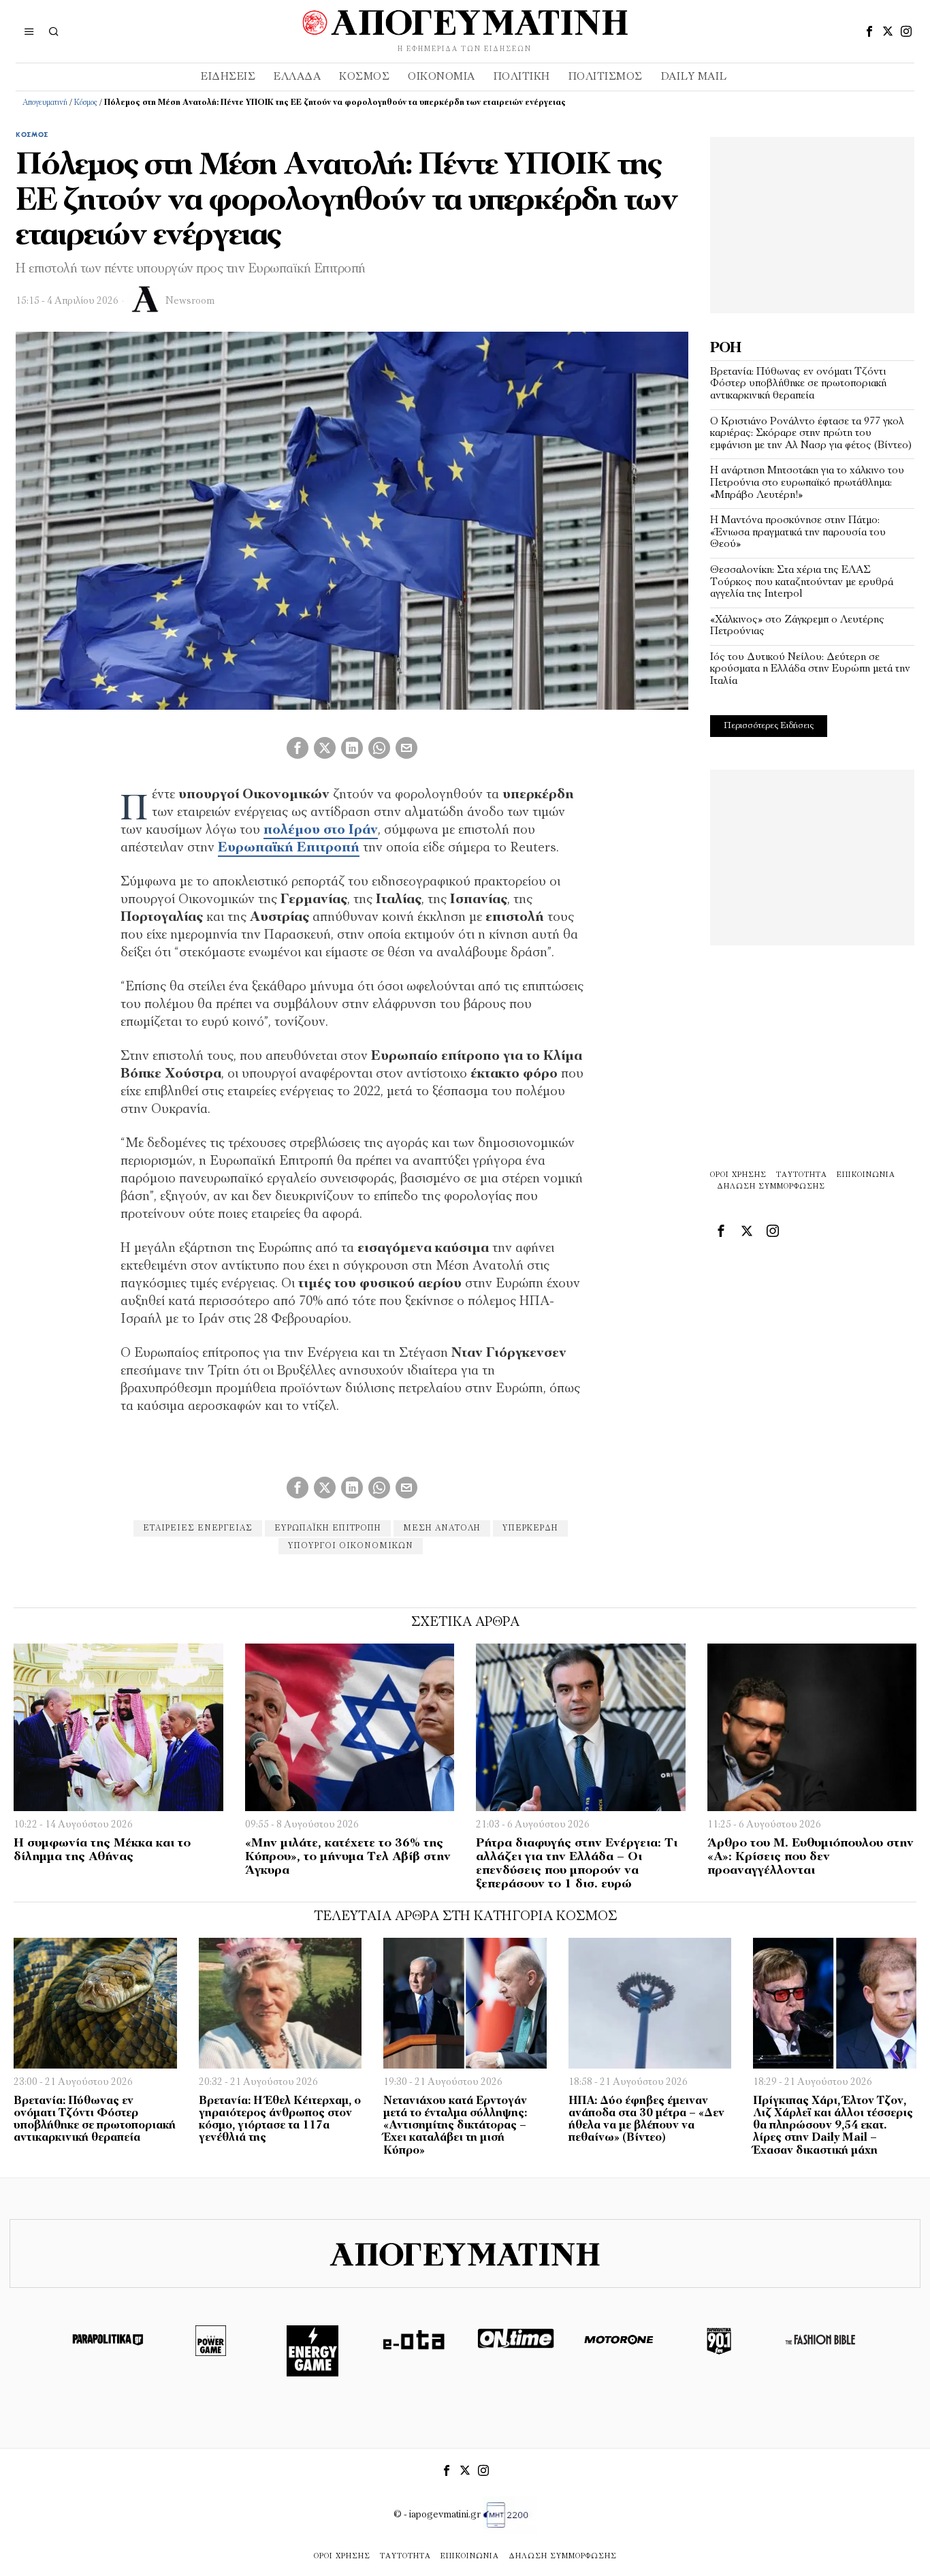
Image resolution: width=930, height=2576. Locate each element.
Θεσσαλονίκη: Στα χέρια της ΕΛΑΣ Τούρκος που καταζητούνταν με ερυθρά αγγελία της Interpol (802, 582)
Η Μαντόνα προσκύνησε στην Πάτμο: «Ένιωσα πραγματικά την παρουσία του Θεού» (798, 532)
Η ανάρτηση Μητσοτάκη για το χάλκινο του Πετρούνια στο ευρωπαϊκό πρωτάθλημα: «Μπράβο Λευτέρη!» (807, 483)
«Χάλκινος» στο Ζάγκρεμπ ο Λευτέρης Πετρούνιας (797, 626)
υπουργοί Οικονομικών (351, 1546)
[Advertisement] (812, 222)
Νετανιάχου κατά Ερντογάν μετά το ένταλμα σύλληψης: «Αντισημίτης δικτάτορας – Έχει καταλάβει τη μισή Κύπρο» (455, 2126)
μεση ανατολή (442, 1528)
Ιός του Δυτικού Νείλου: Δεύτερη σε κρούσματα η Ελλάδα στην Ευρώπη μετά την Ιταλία (810, 669)
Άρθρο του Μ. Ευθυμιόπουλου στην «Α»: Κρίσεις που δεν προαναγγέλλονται (811, 1857)
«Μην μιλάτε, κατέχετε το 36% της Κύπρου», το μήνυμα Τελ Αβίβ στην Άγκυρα (348, 1857)
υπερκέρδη (530, 1528)
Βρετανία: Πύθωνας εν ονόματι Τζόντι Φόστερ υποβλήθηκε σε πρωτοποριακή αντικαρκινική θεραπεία (798, 384)
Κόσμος (86, 103)
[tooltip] (869, 31)
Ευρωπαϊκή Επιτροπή (289, 848)
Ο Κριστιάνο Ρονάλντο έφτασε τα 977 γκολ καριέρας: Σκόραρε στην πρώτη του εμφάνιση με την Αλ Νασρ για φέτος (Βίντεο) (811, 434)
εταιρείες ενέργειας (198, 1528)
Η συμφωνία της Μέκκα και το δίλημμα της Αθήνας (102, 1851)
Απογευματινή (45, 103)
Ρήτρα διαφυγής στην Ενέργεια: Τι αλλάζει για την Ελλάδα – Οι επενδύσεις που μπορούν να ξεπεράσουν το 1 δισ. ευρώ (577, 1864)
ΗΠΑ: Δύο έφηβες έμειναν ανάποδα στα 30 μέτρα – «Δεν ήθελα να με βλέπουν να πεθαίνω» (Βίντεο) (646, 2120)
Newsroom (190, 301)
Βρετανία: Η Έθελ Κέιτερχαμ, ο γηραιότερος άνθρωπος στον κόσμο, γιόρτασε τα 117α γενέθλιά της (280, 2120)
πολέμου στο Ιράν (321, 830)
